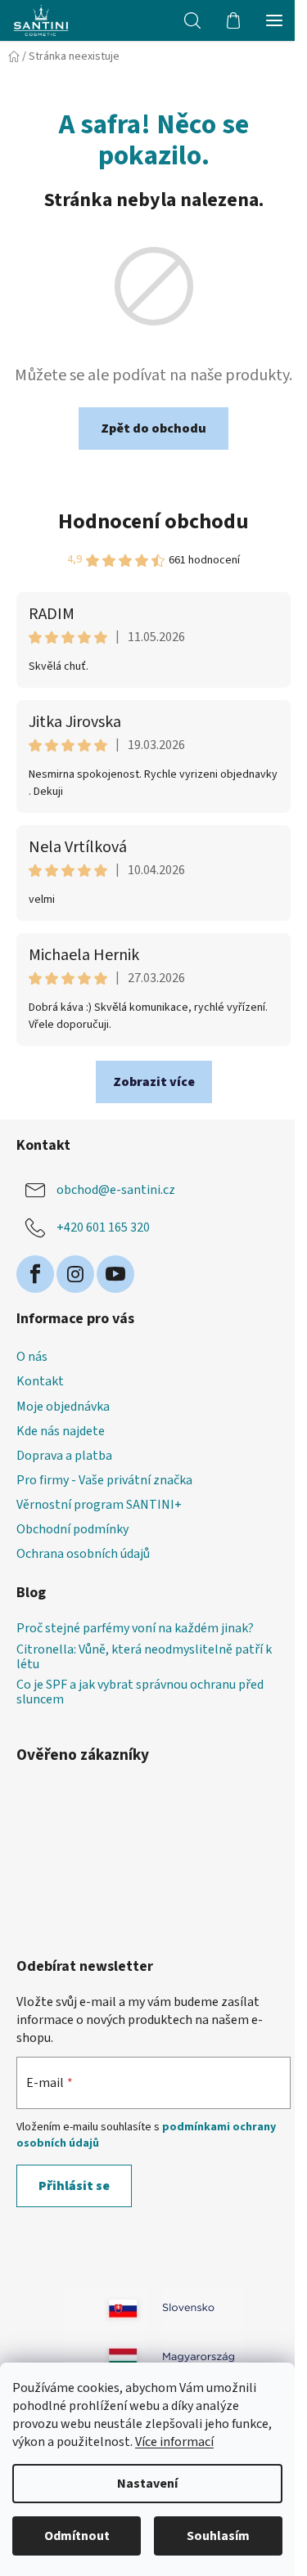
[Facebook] (35, 1274)
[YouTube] (115, 1274)
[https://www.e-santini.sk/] (105, 2308)
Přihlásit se (74, 2186)
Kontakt (40, 1381)
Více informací (174, 2442)
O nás (32, 1357)
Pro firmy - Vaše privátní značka (104, 1480)
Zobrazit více (154, 1082)
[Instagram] (75, 1274)
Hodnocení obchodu (153, 521)
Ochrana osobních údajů (83, 1554)
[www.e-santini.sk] (203, 2308)
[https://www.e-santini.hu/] (105, 2357)
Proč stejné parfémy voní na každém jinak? (135, 1629)
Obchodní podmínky (72, 1529)
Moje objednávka (63, 1407)
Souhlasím (218, 2536)
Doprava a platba (64, 1456)
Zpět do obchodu (153, 429)
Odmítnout (77, 2536)
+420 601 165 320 (103, 1227)
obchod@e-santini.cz (116, 1189)
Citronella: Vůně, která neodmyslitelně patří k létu (144, 1657)
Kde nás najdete (61, 1431)
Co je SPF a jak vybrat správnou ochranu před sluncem (140, 1692)
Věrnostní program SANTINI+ (99, 1505)
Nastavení (147, 2484)
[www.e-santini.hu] (203, 2357)
